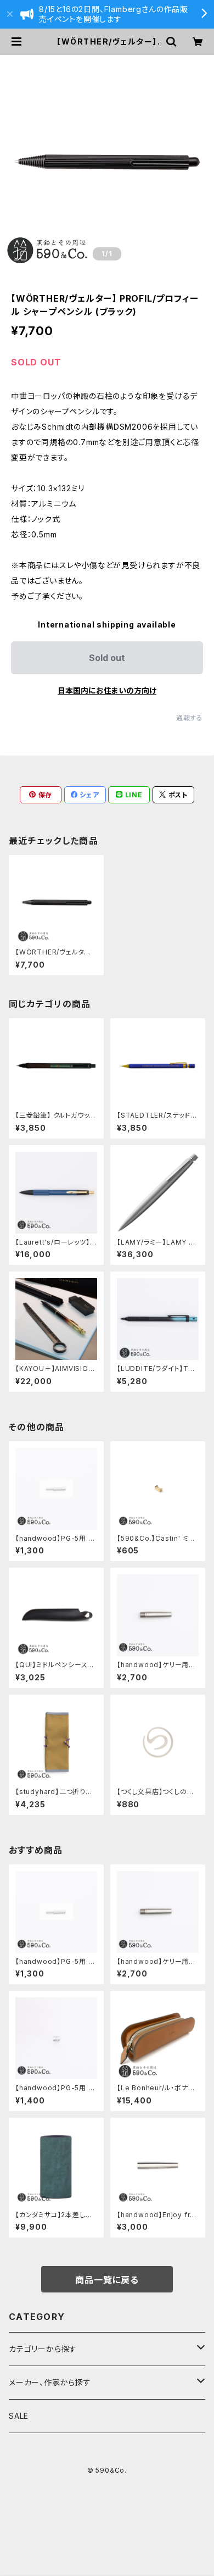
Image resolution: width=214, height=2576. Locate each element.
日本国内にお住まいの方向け (107, 690)
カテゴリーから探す (43, 2349)
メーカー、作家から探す (50, 2382)
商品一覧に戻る (107, 2280)
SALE (19, 2416)
